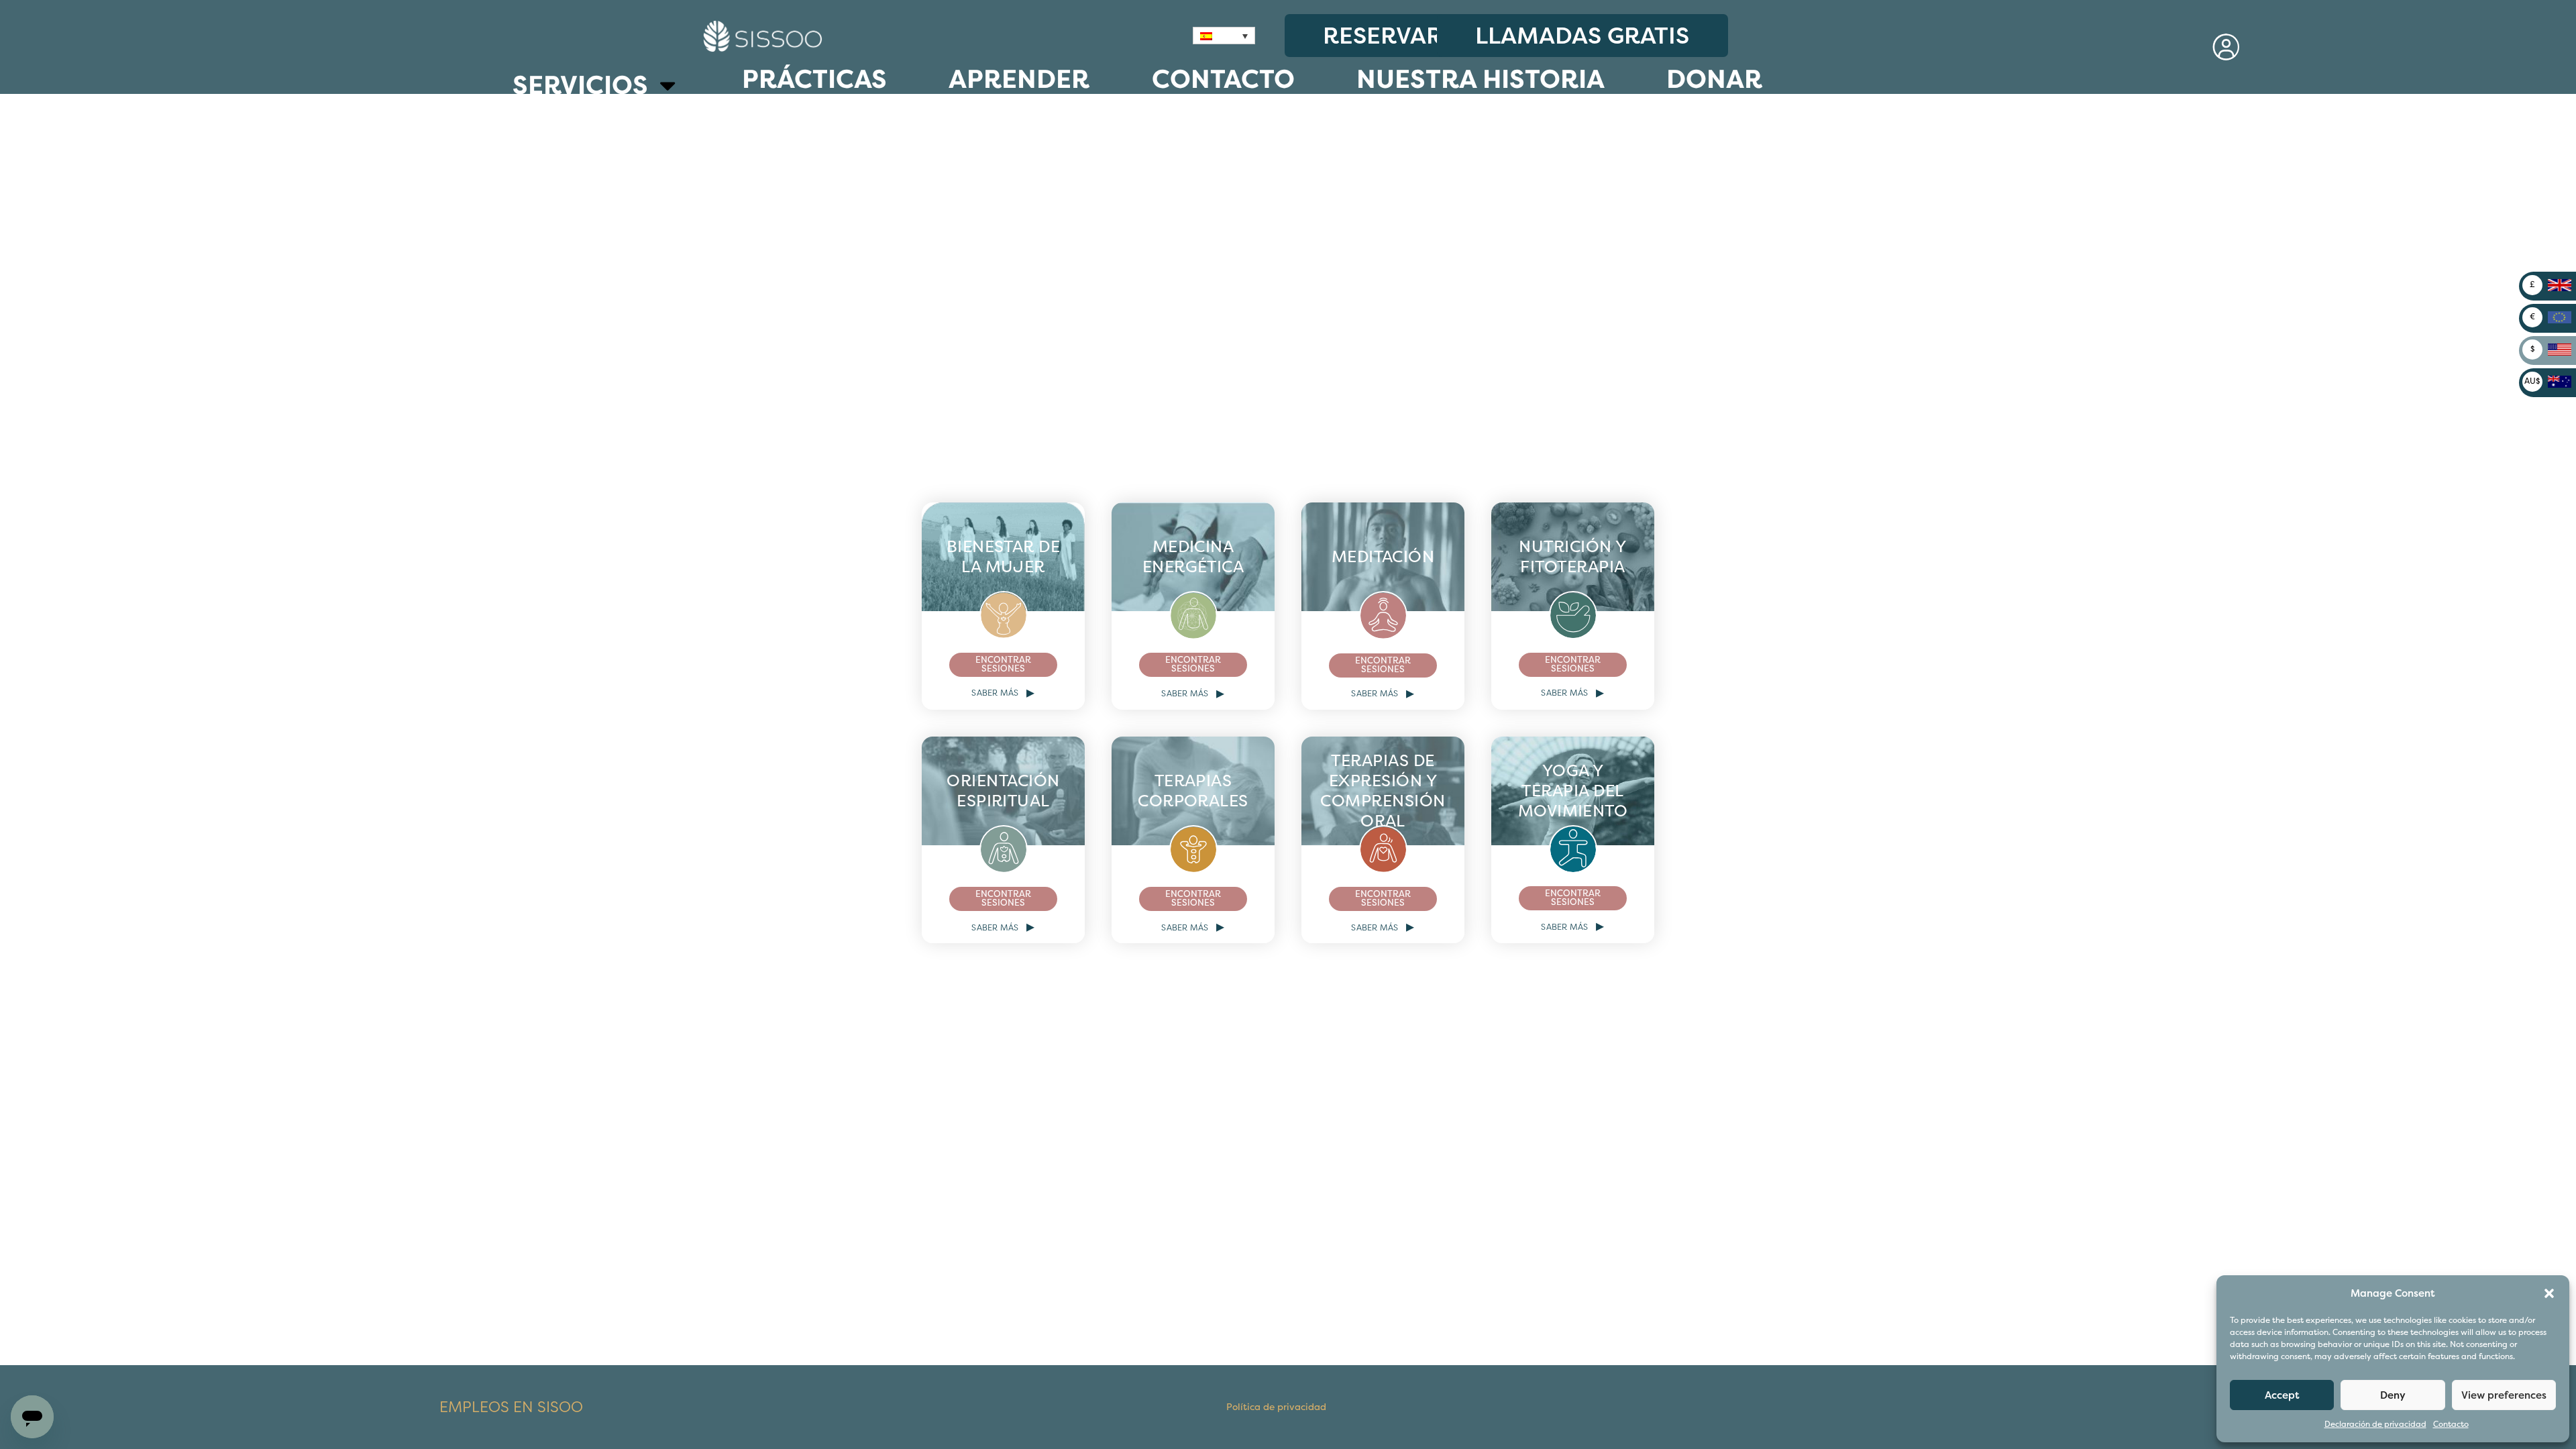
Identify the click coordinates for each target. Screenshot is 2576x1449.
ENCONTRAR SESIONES (1003, 665)
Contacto (2451, 1425)
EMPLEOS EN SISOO (511, 1407)
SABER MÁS (1003, 693)
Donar (1714, 79)
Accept (2282, 1395)
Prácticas (814, 79)
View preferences (2504, 1395)
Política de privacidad (1276, 1407)
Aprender (1019, 79)
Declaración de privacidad (2375, 1425)
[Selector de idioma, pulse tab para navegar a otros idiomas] (1224, 36)
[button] (2549, 1293)
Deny (2393, 1395)
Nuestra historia (1481, 79)
